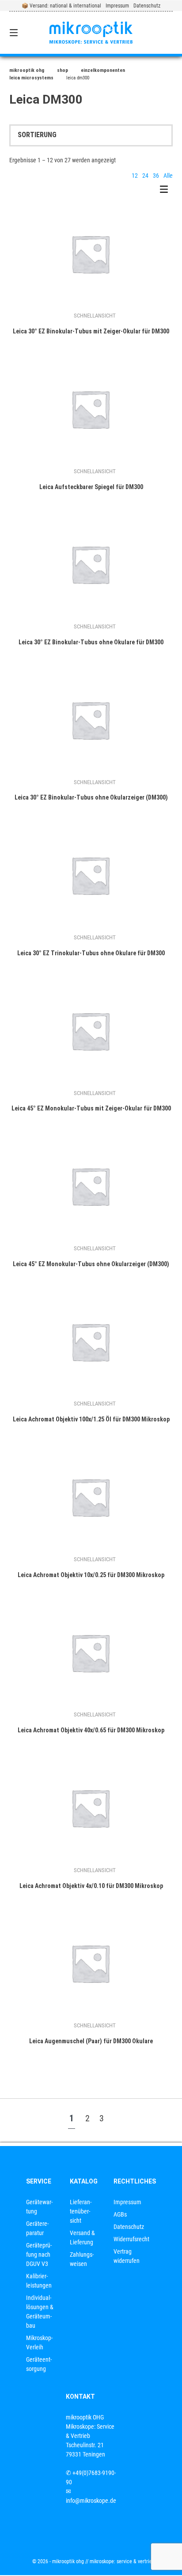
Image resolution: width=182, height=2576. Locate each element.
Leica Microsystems (31, 78)
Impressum (117, 6)
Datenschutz (147, 6)
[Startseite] (91, 33)
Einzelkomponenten (103, 70)
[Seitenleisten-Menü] (166, 191)
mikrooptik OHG (27, 70)
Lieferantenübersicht (81, 2211)
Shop (63, 70)
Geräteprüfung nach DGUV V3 (39, 2254)
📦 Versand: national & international (61, 6)
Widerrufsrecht (131, 2239)
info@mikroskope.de (91, 2501)
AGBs (120, 2214)
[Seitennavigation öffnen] (26, 33)
